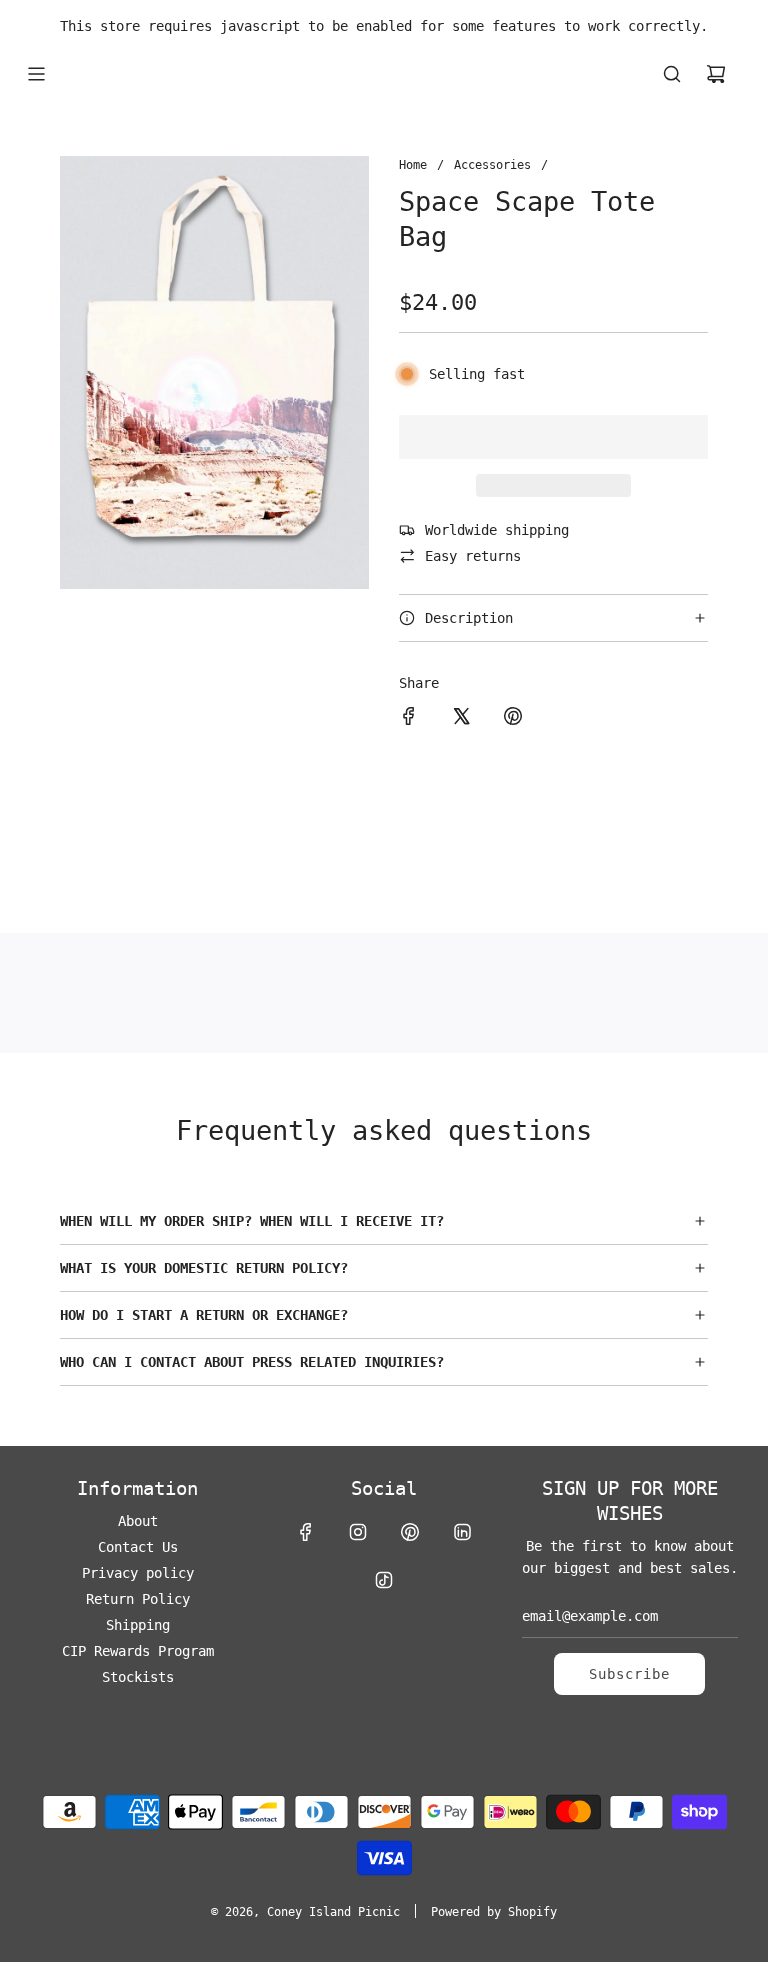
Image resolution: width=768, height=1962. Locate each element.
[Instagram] (358, 1532)
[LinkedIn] (462, 1532)
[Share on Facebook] (409, 719)
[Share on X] (461, 719)
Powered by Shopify (494, 1912)
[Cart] (716, 74)
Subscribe (629, 1674)
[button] (553, 437)
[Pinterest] (410, 1532)
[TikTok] (384, 1580)
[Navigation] (36, 74)
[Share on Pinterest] (513, 719)
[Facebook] (306, 1532)
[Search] (672, 74)
